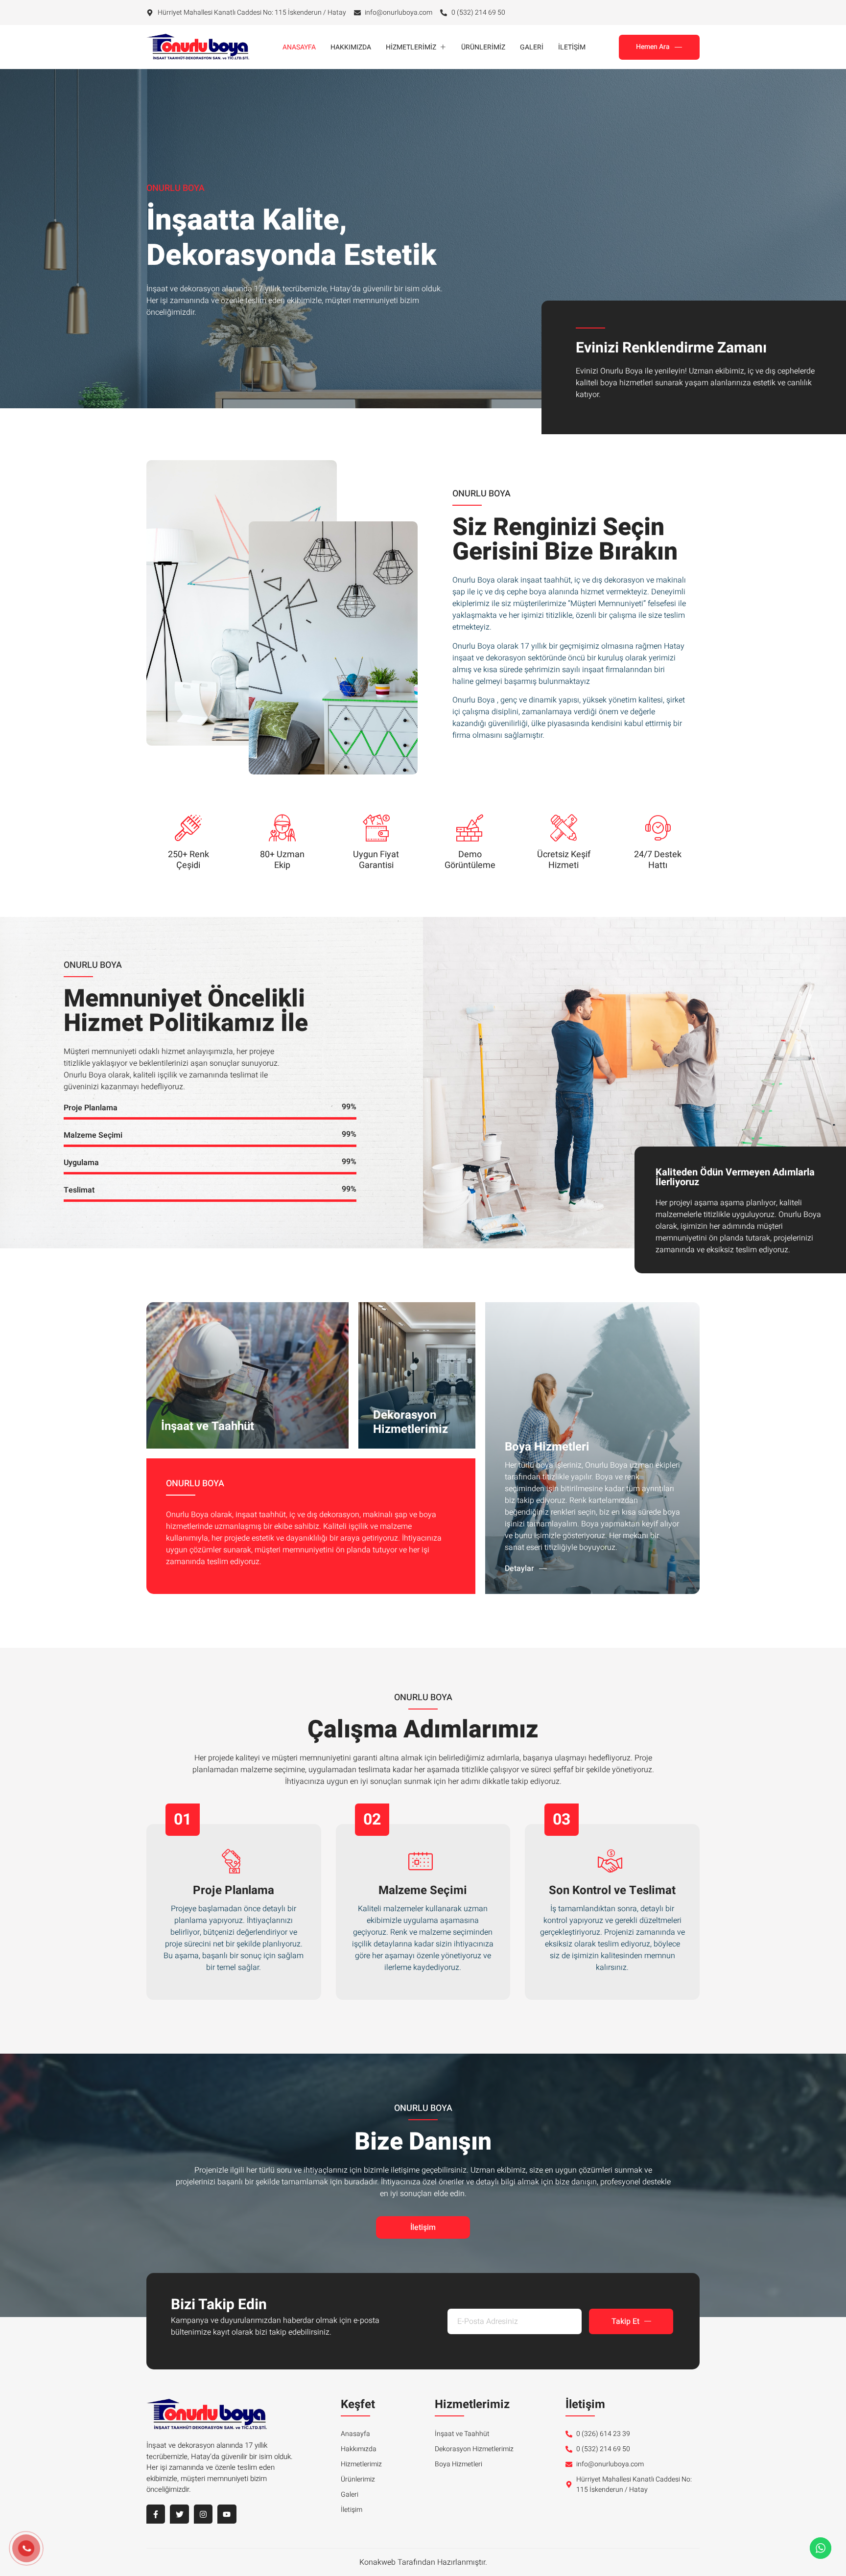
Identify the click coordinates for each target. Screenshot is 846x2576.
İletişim (572, 47)
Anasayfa (299, 47)
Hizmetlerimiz (411, 47)
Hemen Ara (653, 47)
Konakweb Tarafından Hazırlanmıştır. (423, 2562)
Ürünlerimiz (483, 47)
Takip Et (625, 2321)
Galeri (532, 47)
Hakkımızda (351, 47)
